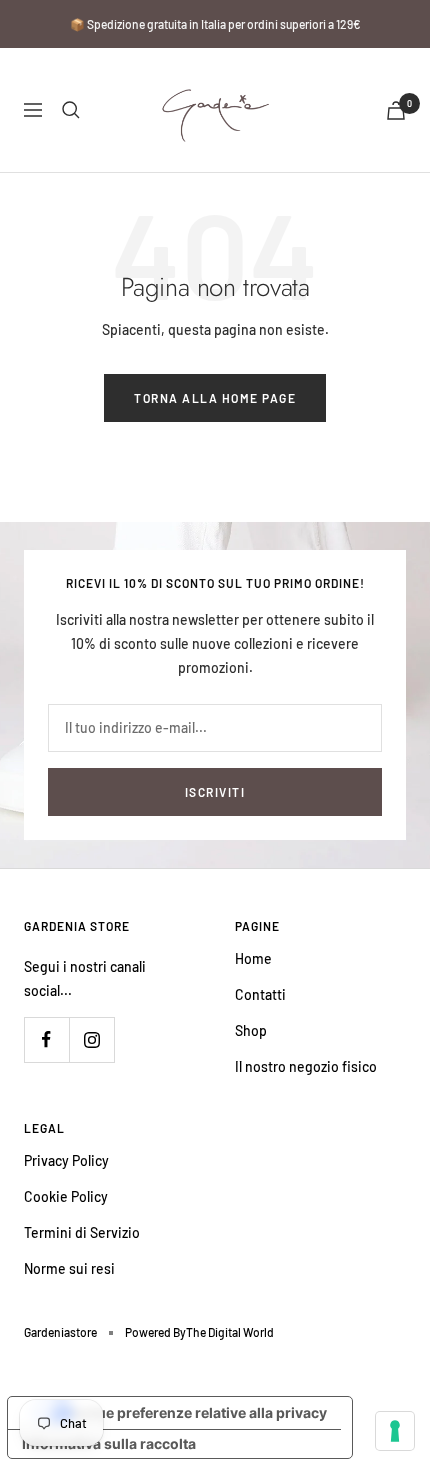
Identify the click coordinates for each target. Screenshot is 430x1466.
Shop (251, 1030)
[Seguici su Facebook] (46, 1039)
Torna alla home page (215, 398)
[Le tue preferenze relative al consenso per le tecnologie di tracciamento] (395, 1431)
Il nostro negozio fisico (306, 1066)
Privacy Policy (66, 1160)
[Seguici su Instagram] (91, 1039)
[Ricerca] (71, 110)
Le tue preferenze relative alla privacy (200, 1412)
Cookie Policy (66, 1196)
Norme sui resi (69, 1268)
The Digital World (230, 1332)
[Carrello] (396, 110)
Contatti (260, 994)
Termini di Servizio (82, 1232)
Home (253, 958)
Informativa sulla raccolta (109, 1443)
